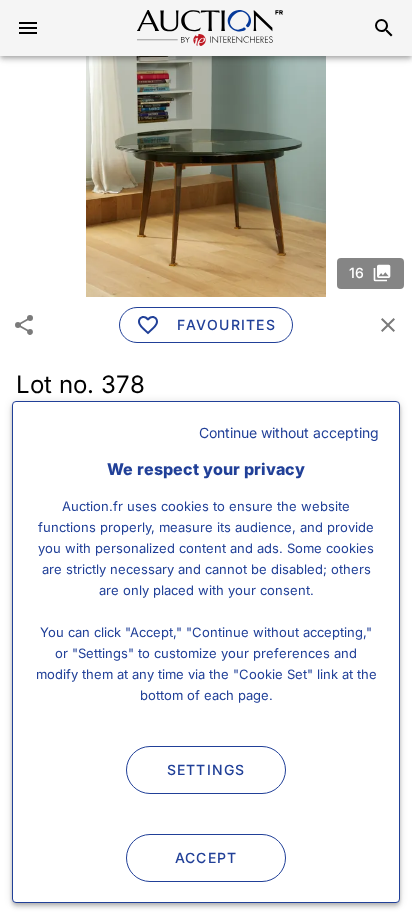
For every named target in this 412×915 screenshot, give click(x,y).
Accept (206, 857)
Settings (206, 769)
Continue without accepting (289, 432)
